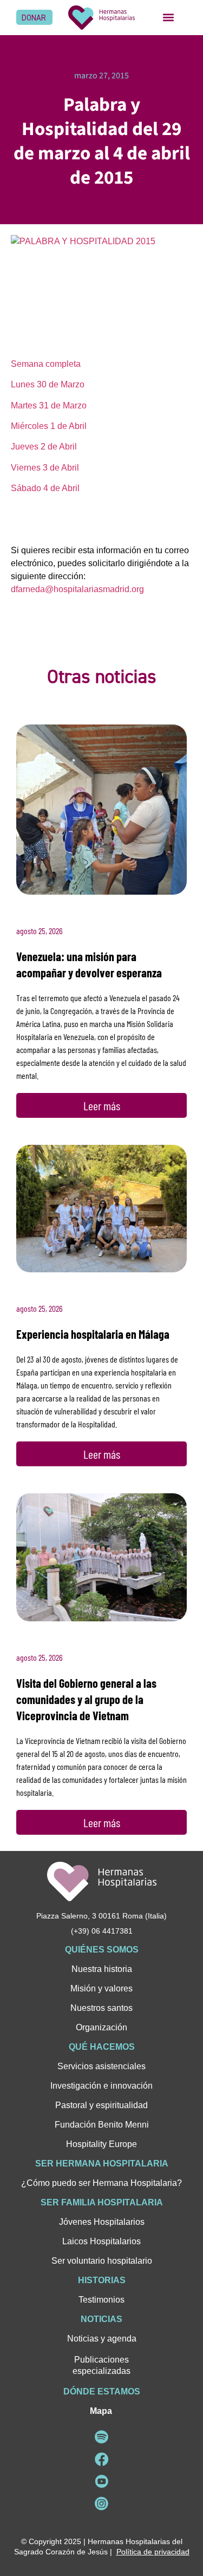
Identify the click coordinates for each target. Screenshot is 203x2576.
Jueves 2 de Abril (44, 447)
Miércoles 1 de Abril (49, 426)
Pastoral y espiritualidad (101, 2105)
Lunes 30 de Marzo (48, 384)
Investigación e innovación (101, 2086)
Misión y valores (101, 1988)
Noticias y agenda (102, 2339)
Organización (101, 2027)
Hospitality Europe (101, 2144)
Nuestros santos (101, 2008)
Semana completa (46, 364)
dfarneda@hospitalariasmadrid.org (77, 589)
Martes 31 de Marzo (49, 405)
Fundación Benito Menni (102, 2125)
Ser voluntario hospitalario (102, 2261)
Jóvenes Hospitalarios (102, 2222)
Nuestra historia (102, 1969)
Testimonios (101, 2300)
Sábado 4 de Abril (45, 488)
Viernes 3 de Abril (45, 468)
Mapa (101, 2411)
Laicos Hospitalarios (101, 2241)
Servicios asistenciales (101, 2066)
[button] (169, 18)
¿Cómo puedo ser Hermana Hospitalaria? (101, 2183)
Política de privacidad (153, 2552)
